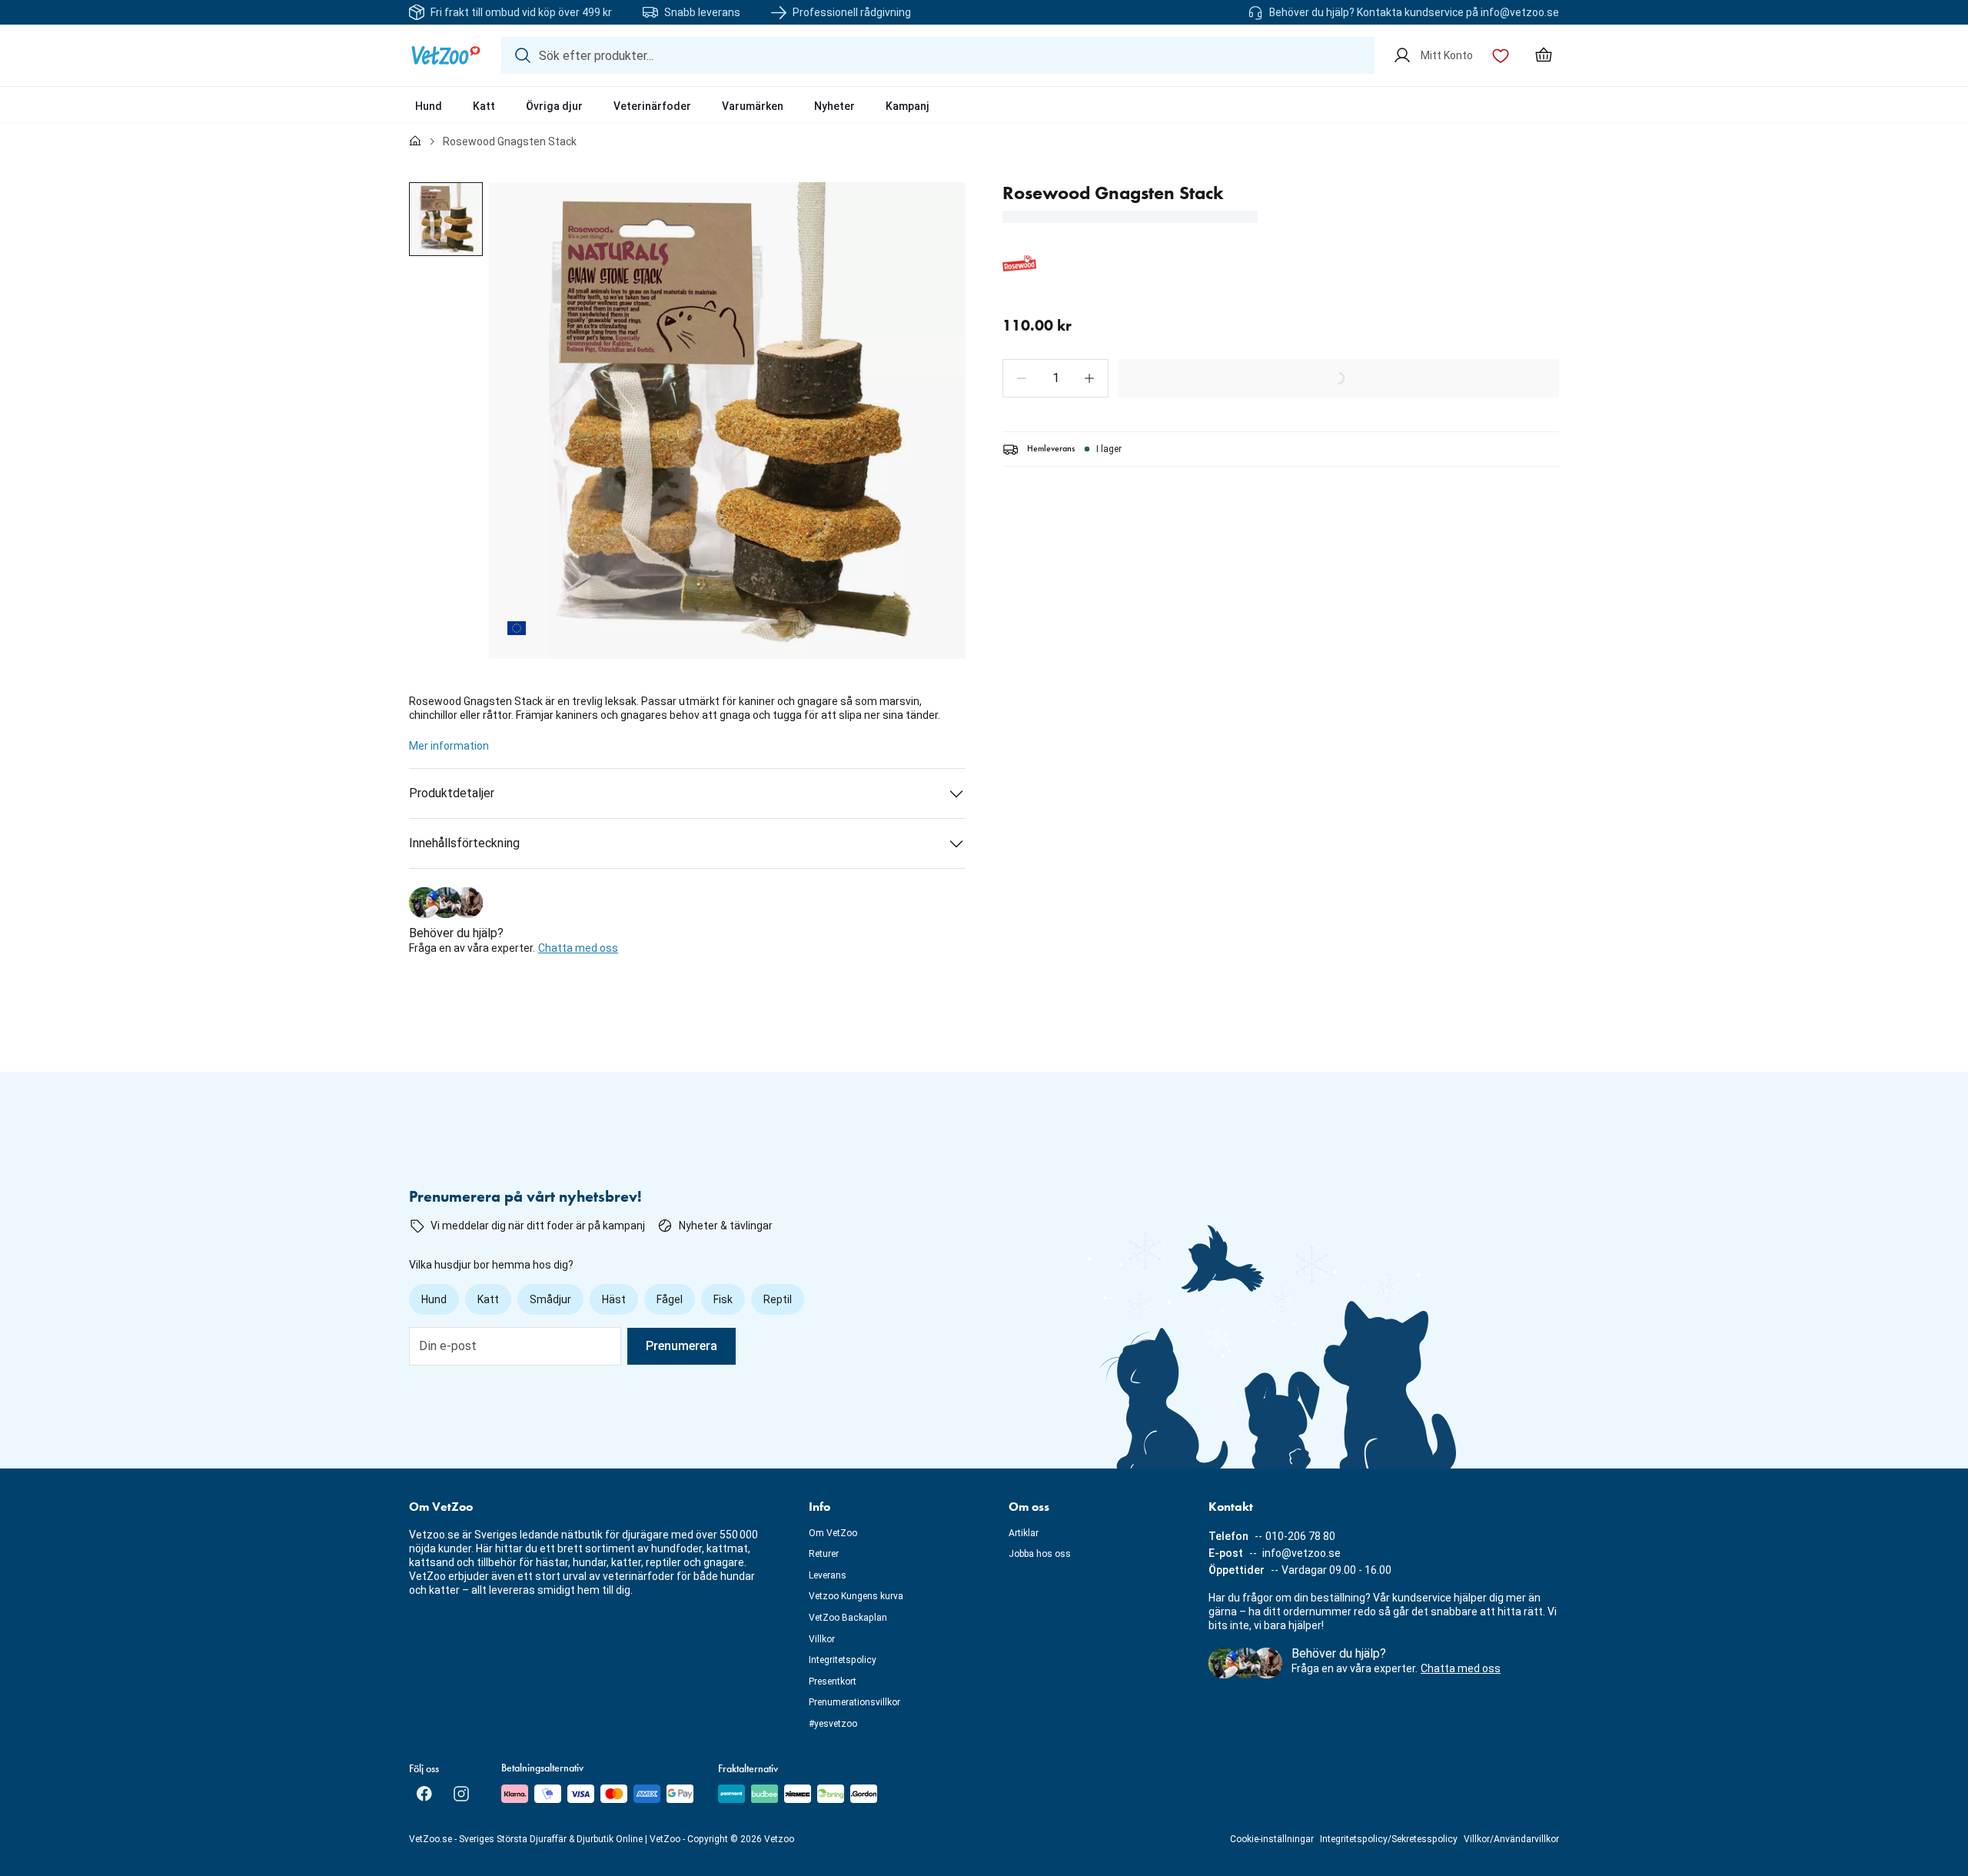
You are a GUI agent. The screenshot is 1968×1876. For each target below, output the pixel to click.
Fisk (723, 1299)
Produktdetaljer (452, 793)
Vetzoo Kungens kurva (856, 1596)
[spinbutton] (1055, 378)
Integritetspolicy (843, 1660)
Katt (484, 106)
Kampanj (908, 106)
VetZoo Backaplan (848, 1618)
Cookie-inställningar (1272, 1839)
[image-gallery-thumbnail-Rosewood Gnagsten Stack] (446, 219)
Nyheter (834, 106)
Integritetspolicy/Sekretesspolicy (1389, 1839)
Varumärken (753, 106)
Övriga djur (554, 106)
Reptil (778, 1299)
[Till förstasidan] (415, 141)
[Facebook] (424, 1794)
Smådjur (550, 1299)
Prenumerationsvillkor (854, 1702)
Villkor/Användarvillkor (1511, 1839)
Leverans (828, 1575)
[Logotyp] (446, 55)
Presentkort (833, 1681)
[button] (1022, 378)
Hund (429, 106)
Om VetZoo (833, 1533)
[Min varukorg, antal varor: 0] (1544, 55)
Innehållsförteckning (464, 843)
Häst (614, 1299)
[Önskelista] (1501, 55)
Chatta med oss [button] (578, 948)
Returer (824, 1554)
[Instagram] (461, 1794)
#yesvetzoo (833, 1724)
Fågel (670, 1299)
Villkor (822, 1639)
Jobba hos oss (1040, 1554)
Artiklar (1024, 1533)
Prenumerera (681, 1346)
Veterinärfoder (652, 106)
